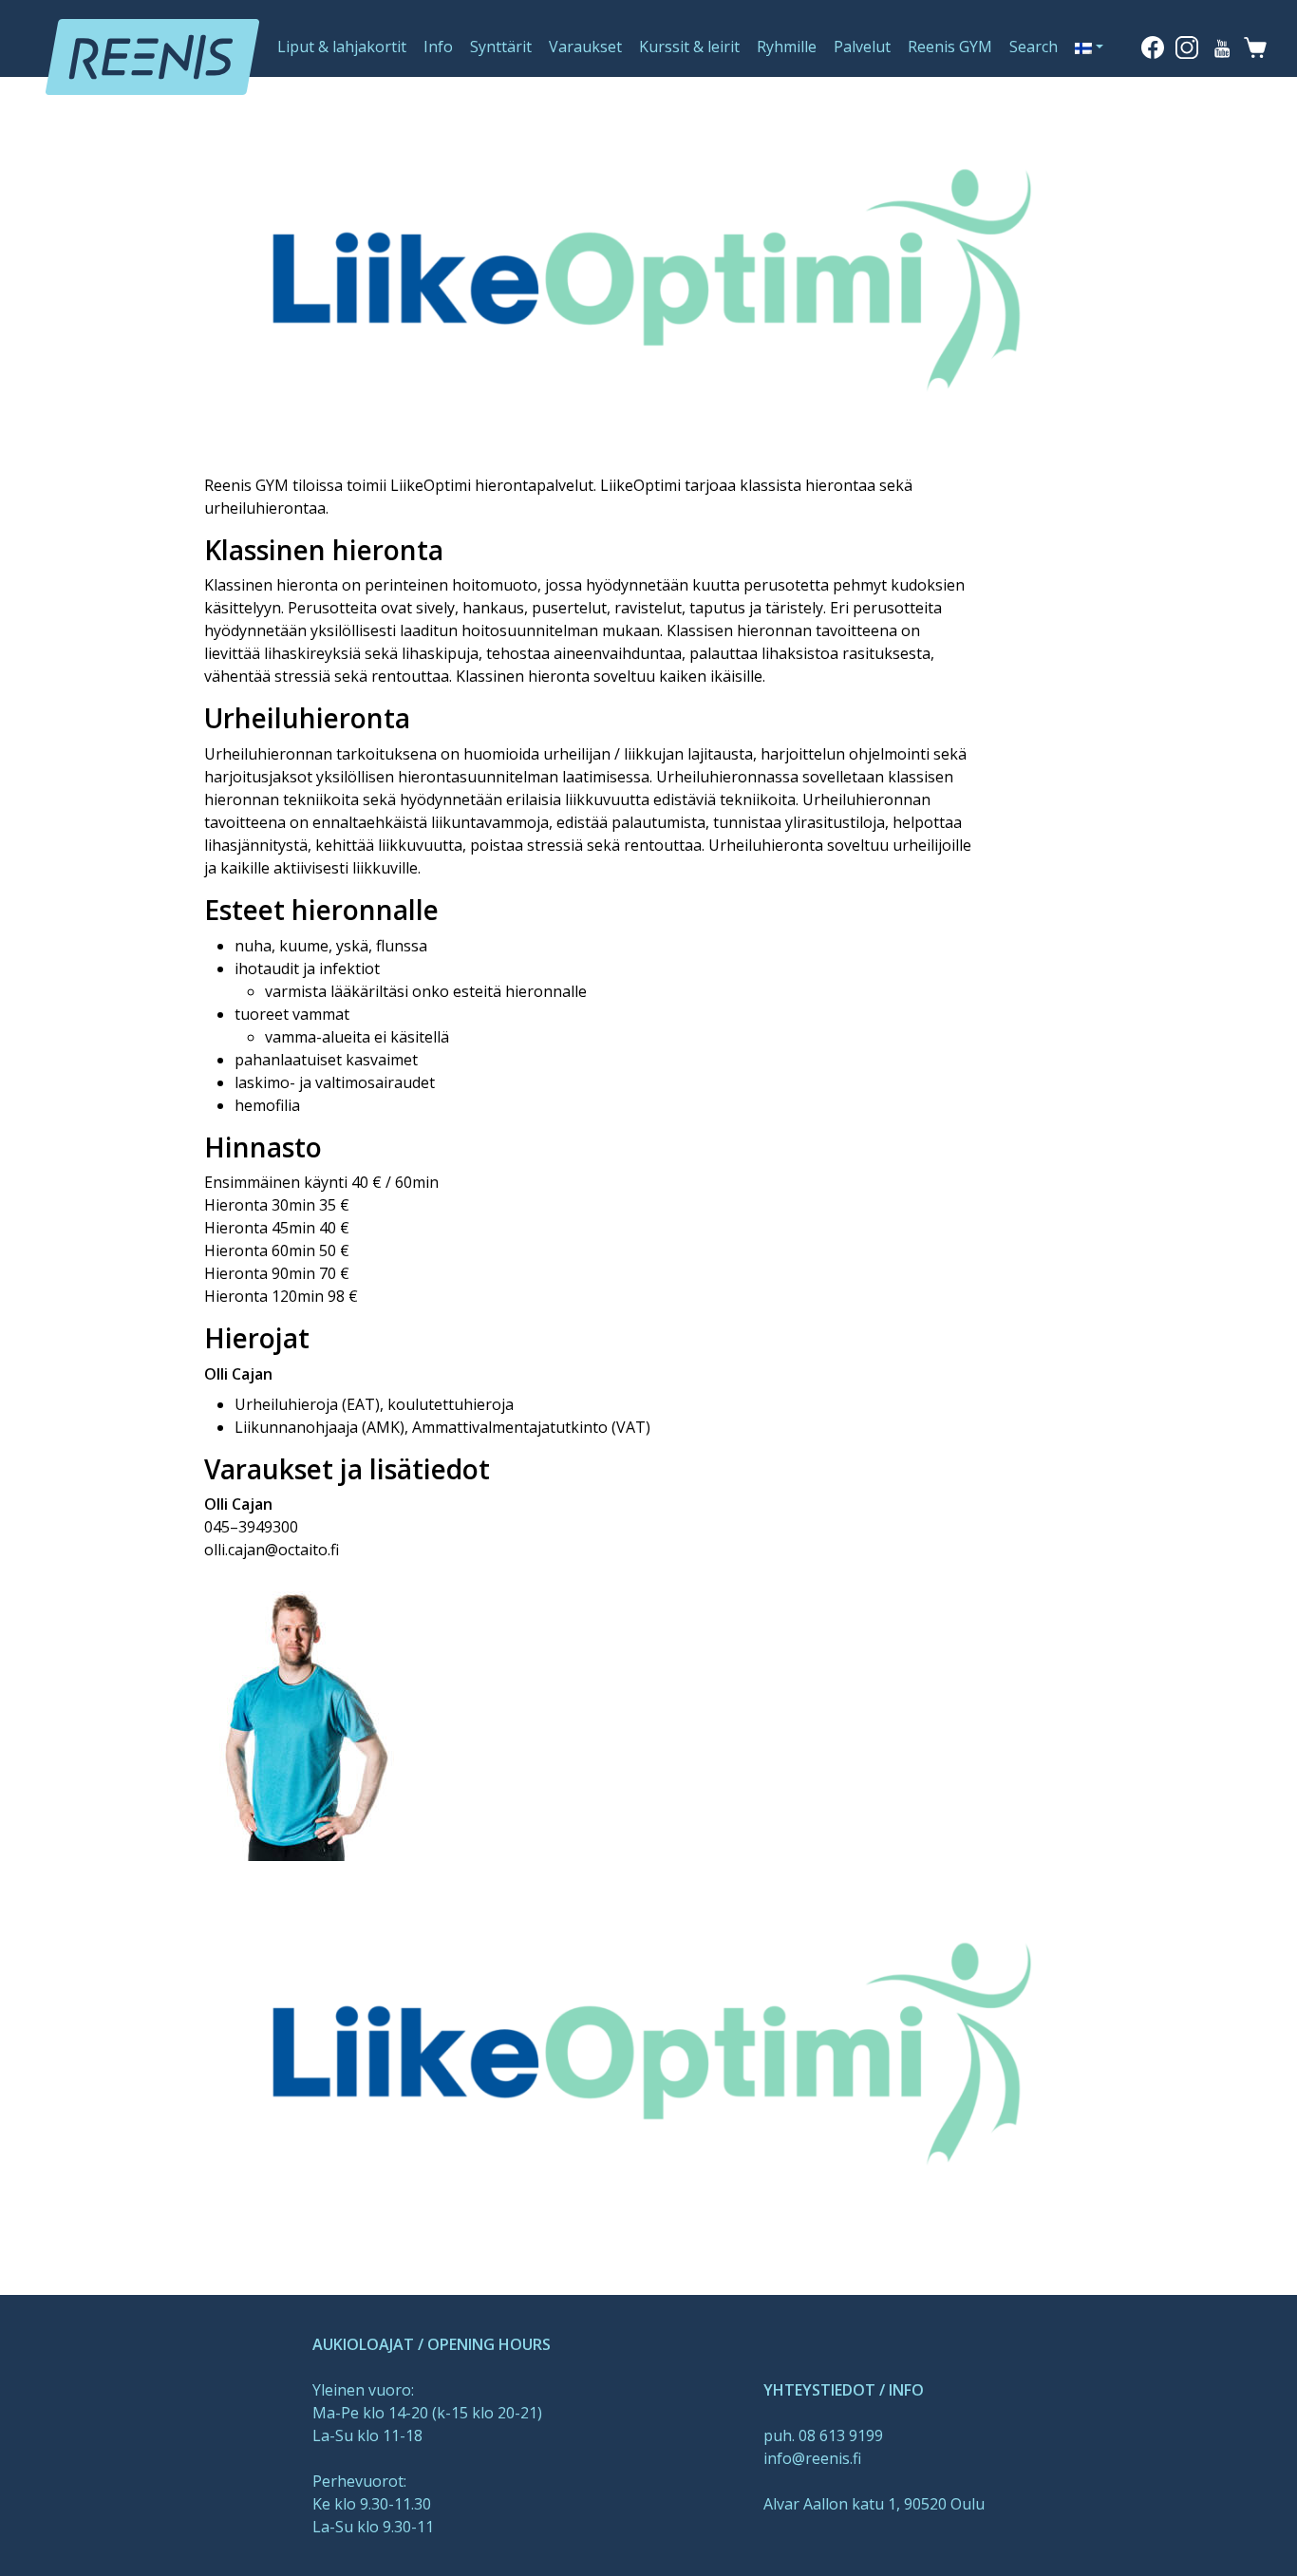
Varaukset (585, 47)
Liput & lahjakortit (342, 47)
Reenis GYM (950, 47)
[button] (1089, 47)
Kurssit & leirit (689, 47)
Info (438, 47)
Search (1034, 47)
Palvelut (862, 47)
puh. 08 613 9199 (823, 2435)
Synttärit (501, 47)
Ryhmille (787, 47)
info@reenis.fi (812, 2458)
